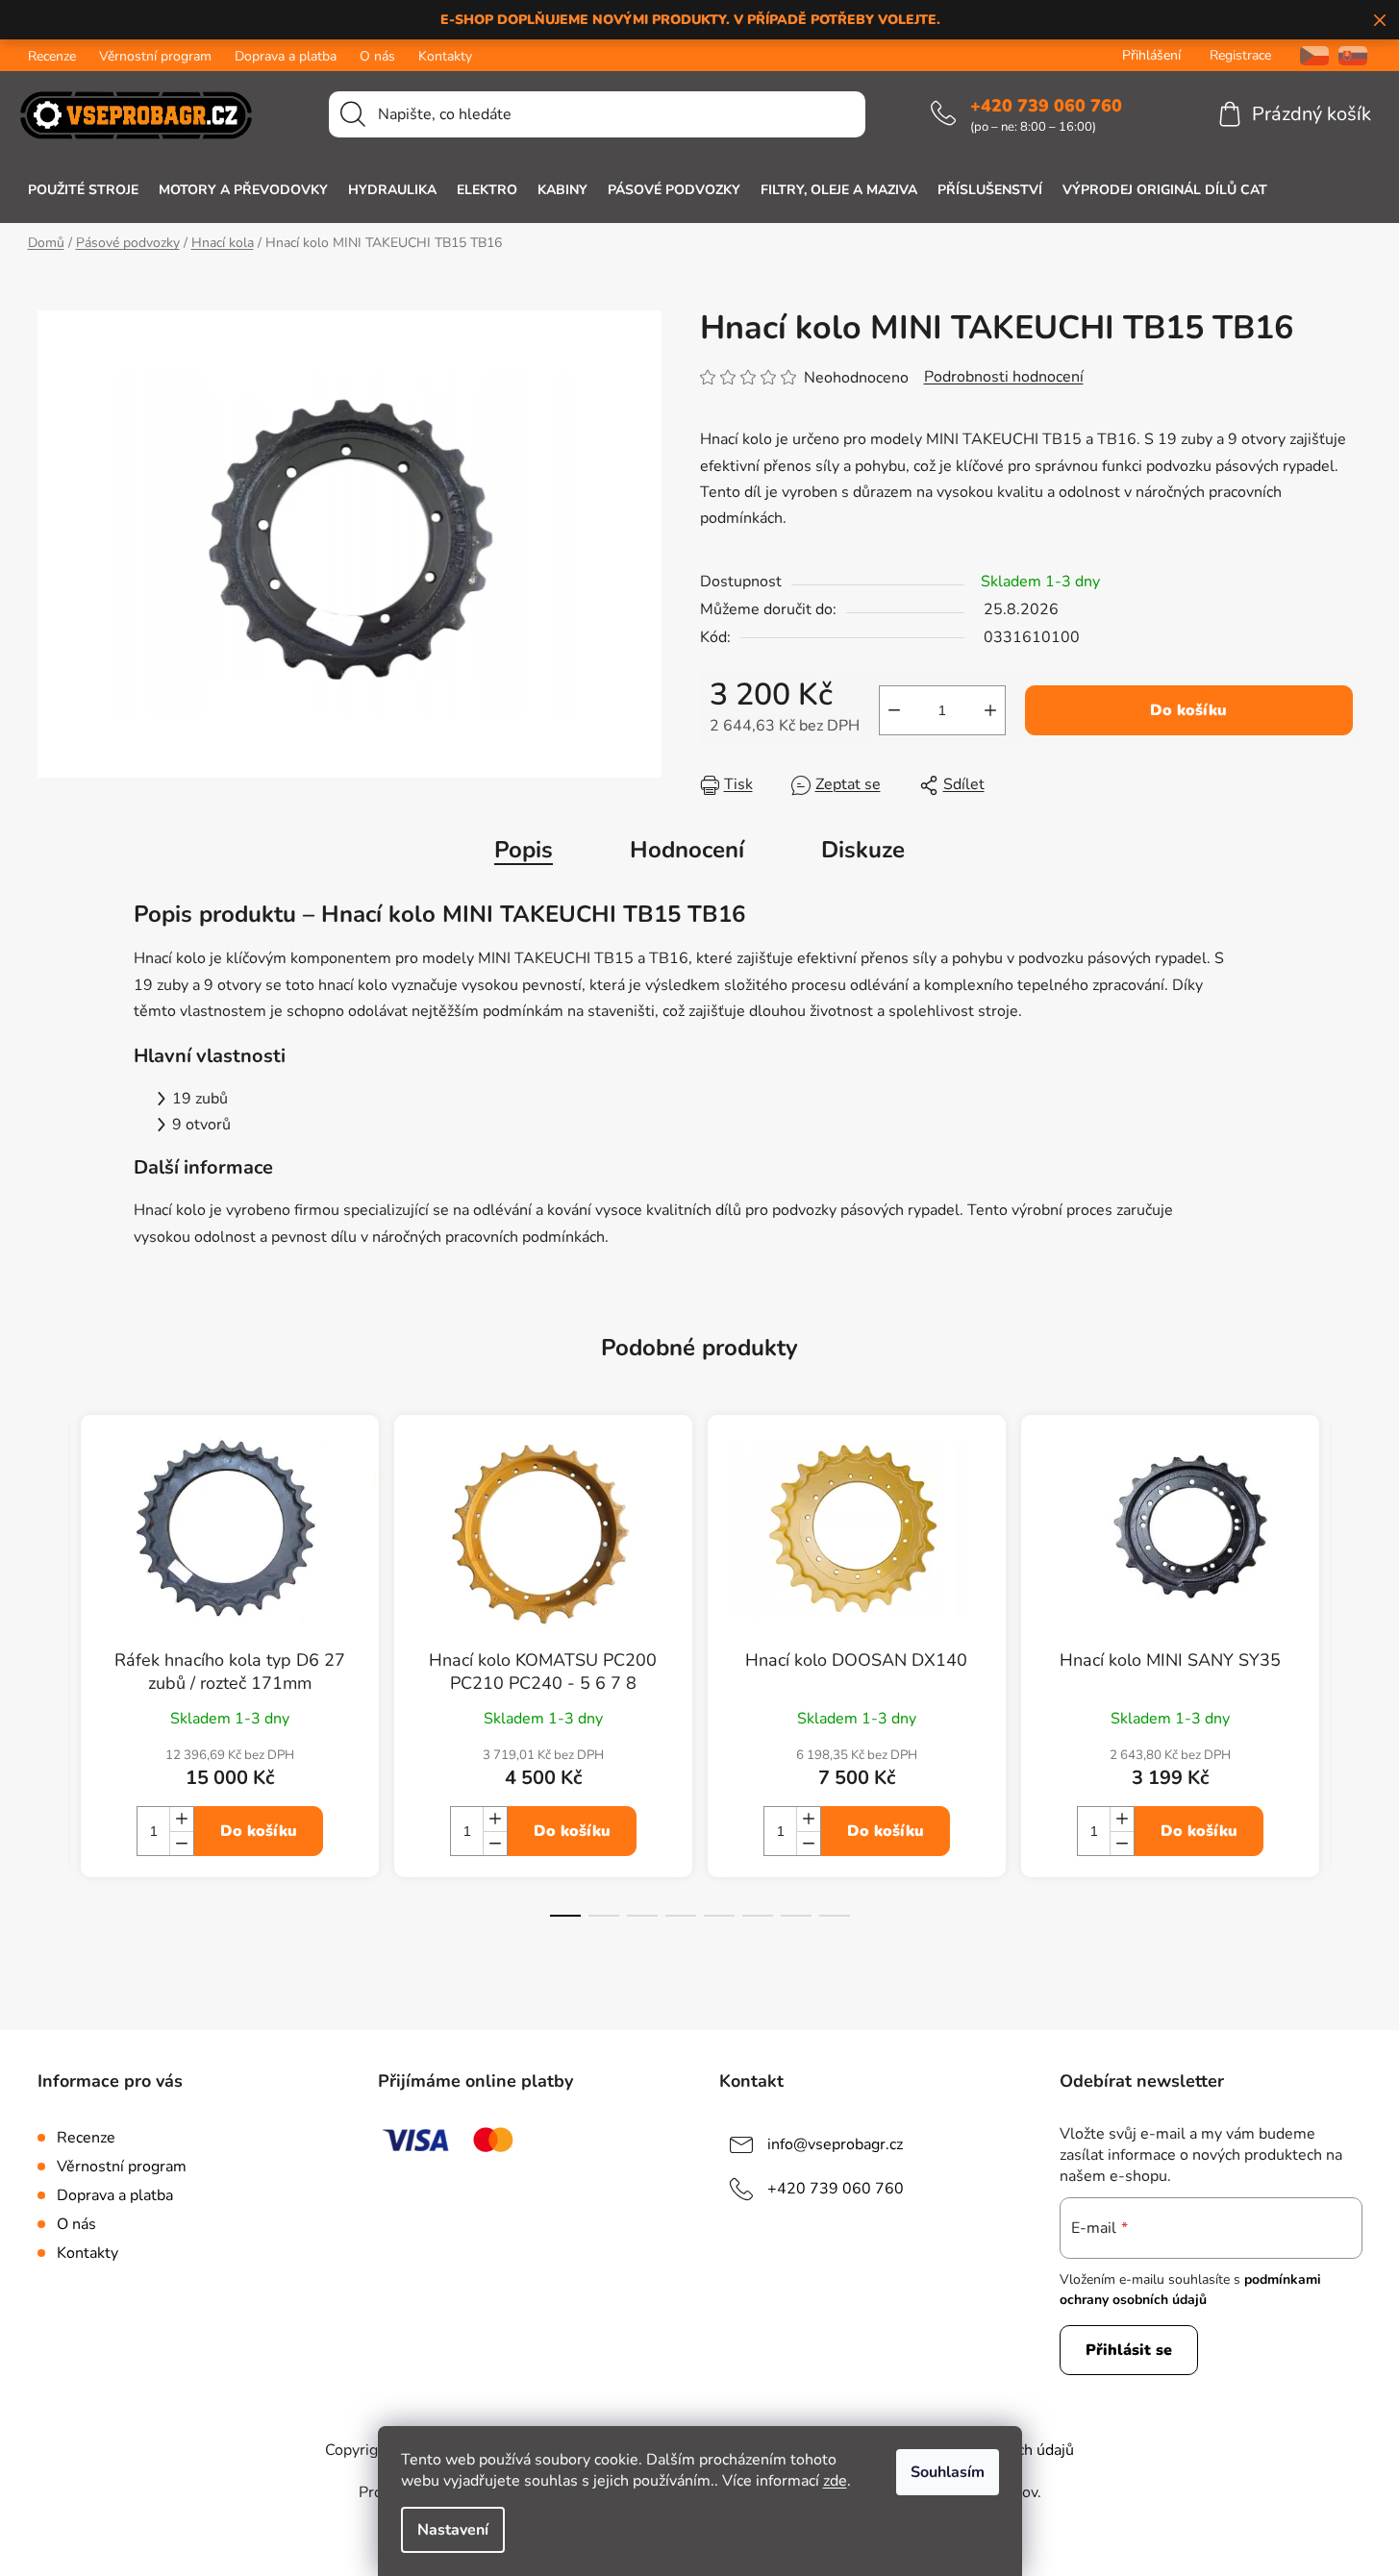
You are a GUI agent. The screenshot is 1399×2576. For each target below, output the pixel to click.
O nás (377, 56)
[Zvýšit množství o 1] (990, 710)
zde (835, 2481)
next (1347, 1683)
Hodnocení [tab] (687, 850)
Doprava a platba (286, 56)
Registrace (1240, 55)
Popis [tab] (524, 850)
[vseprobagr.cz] (1307, 55)
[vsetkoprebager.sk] (1353, 55)
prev (53, 1683)
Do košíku (1188, 710)
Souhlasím (948, 2472)
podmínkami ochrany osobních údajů (1190, 2289)
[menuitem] (83, 190)
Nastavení (453, 2530)
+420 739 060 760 (1046, 106)
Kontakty (445, 56)
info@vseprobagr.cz (835, 2144)
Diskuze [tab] (863, 850)
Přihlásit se (1129, 2350)
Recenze (52, 56)
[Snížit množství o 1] (894, 710)
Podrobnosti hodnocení (1004, 377)
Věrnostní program (155, 56)
